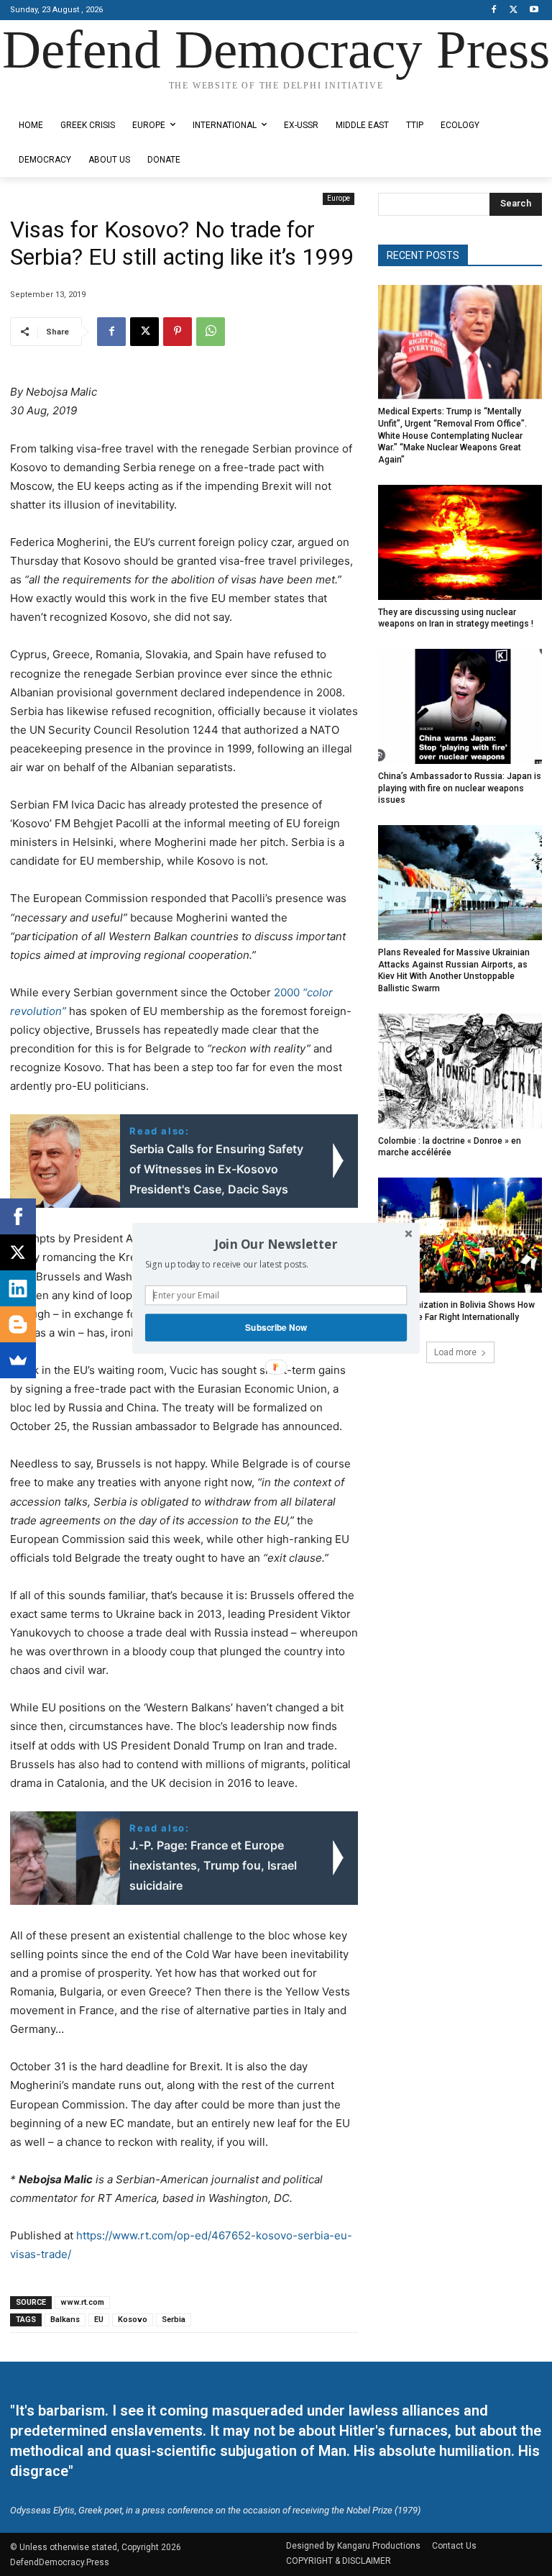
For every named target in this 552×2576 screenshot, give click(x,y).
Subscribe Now (276, 1327)
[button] (276, 1244)
